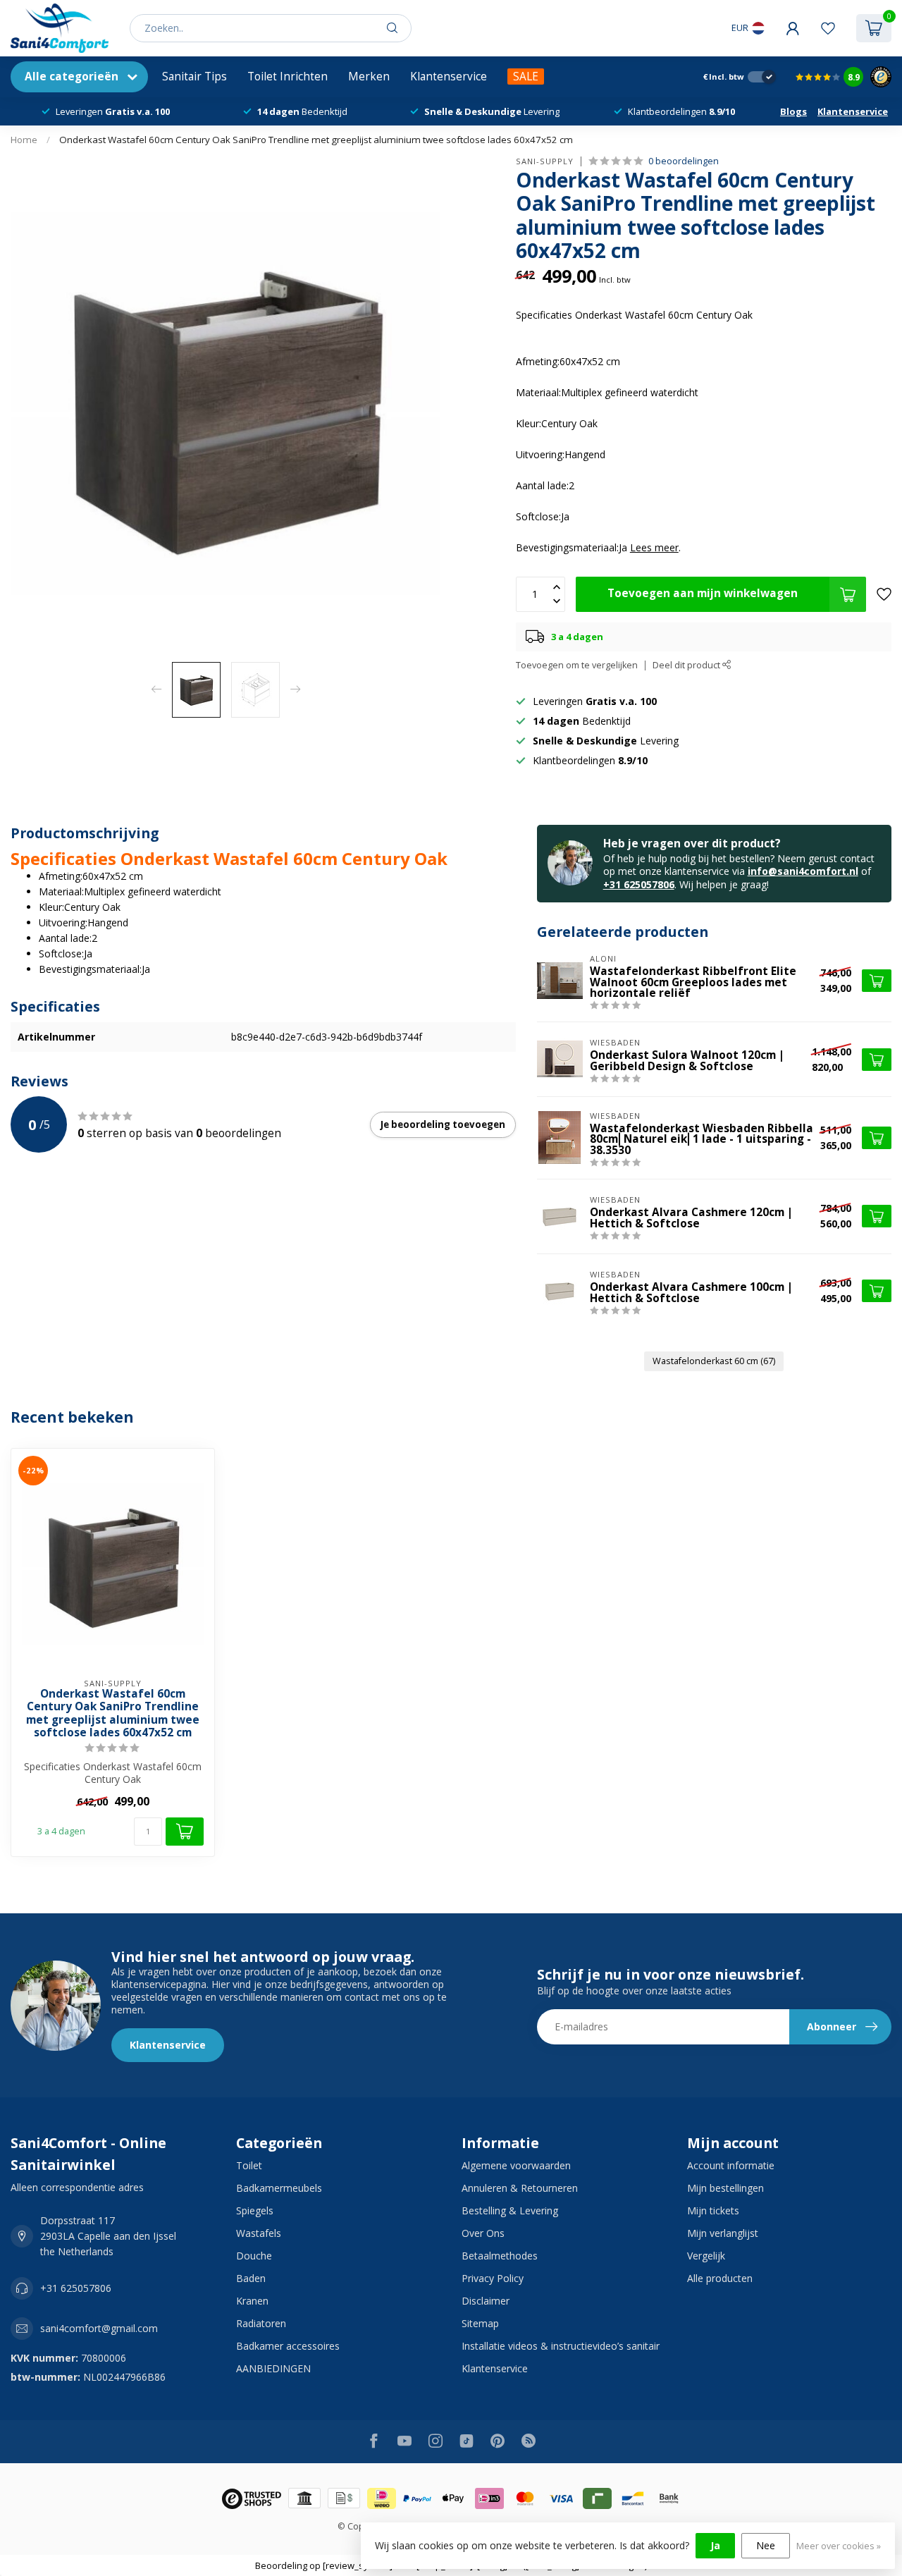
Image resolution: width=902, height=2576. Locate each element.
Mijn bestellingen (725, 2188)
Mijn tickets (713, 2210)
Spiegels (255, 2210)
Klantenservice (449, 76)
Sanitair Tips (194, 76)
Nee (766, 2545)
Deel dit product (687, 665)
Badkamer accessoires (288, 2346)
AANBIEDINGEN (273, 2368)
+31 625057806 (639, 884)
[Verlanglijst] (828, 28)
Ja (715, 2545)
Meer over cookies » (839, 2546)
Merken (369, 76)
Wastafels (259, 2233)
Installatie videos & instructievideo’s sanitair (561, 2346)
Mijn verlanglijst (723, 2233)
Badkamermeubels (279, 2188)
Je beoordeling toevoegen (443, 1124)
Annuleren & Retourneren (520, 2188)
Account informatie (731, 2165)
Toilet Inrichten (288, 76)
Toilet (249, 2165)
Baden (251, 2278)
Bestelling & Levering (510, 2210)
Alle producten (720, 2278)
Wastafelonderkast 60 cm (714, 1361)
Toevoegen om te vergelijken (577, 665)
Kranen (252, 2301)
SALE (526, 76)
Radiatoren (261, 2323)
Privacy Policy (493, 2278)
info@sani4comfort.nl (803, 871)
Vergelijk (706, 2256)
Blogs (793, 111)
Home (24, 140)
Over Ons (483, 2233)
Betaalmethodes (500, 2256)
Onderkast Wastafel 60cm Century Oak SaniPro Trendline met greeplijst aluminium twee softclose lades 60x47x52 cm (316, 140)
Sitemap (480, 2323)
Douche (254, 2256)
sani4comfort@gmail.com (99, 2328)
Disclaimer (486, 2301)
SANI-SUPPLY (545, 161)
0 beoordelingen (684, 161)
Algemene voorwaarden (516, 2165)
